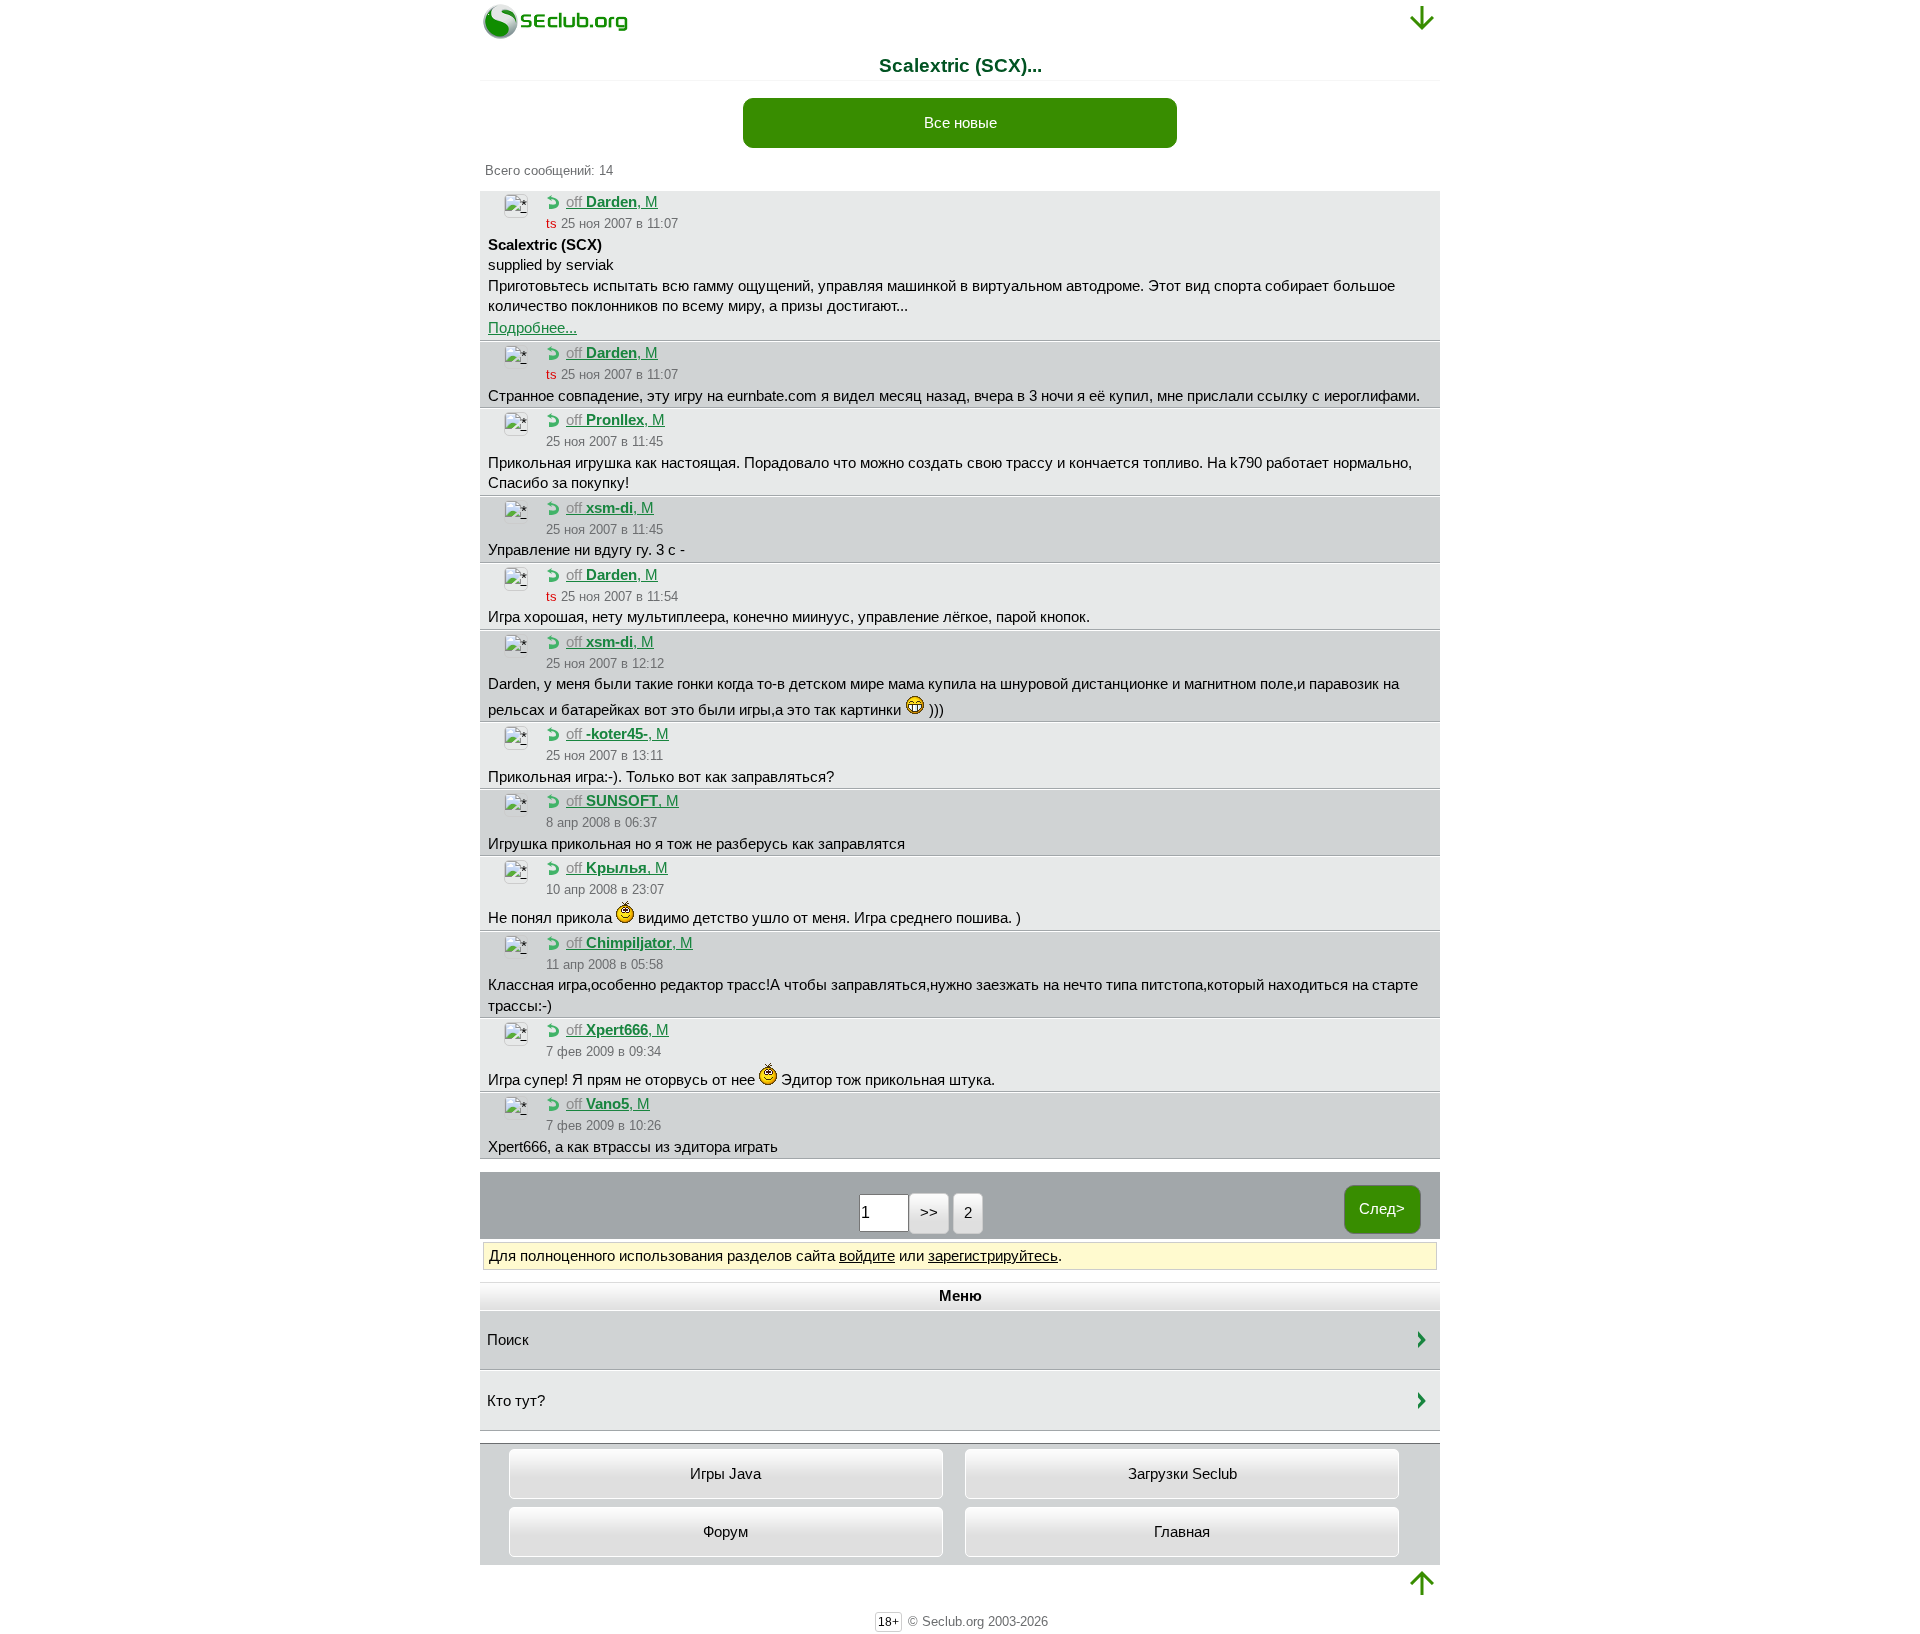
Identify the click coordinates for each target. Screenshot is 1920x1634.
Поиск (508, 1340)
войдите (867, 1256)
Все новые (960, 123)
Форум (725, 1532)
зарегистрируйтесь (993, 1256)
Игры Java (725, 1474)
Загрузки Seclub (1182, 1474)
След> (1382, 1209)
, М (612, 202)
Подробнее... (532, 328)
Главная (1182, 1532)
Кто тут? (516, 1401)
